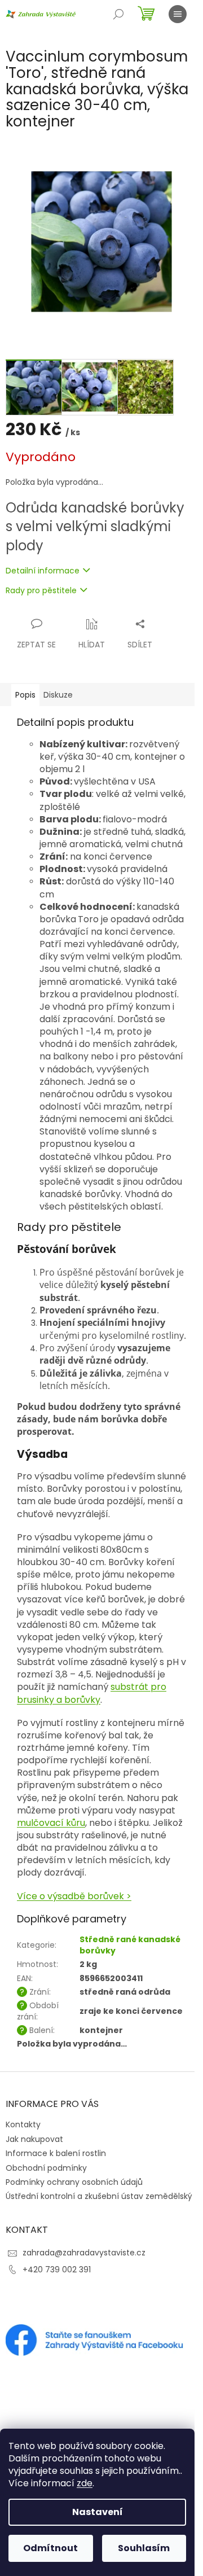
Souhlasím (144, 2548)
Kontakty (23, 2124)
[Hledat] (118, 14)
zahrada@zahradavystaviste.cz (84, 2253)
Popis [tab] (25, 695)
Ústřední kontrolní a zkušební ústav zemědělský (99, 2196)
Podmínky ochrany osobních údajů (74, 2182)
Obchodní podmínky (46, 2168)
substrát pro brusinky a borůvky (92, 1693)
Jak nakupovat (34, 2139)
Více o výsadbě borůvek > (74, 1896)
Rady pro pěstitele (41, 591)
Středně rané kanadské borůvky (130, 1945)
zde (85, 2483)
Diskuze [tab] (58, 695)
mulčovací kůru (51, 1823)
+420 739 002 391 (57, 2270)
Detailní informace (43, 571)
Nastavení (98, 2512)
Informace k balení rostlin (56, 2153)
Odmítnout (50, 2548)
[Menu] (178, 14)
